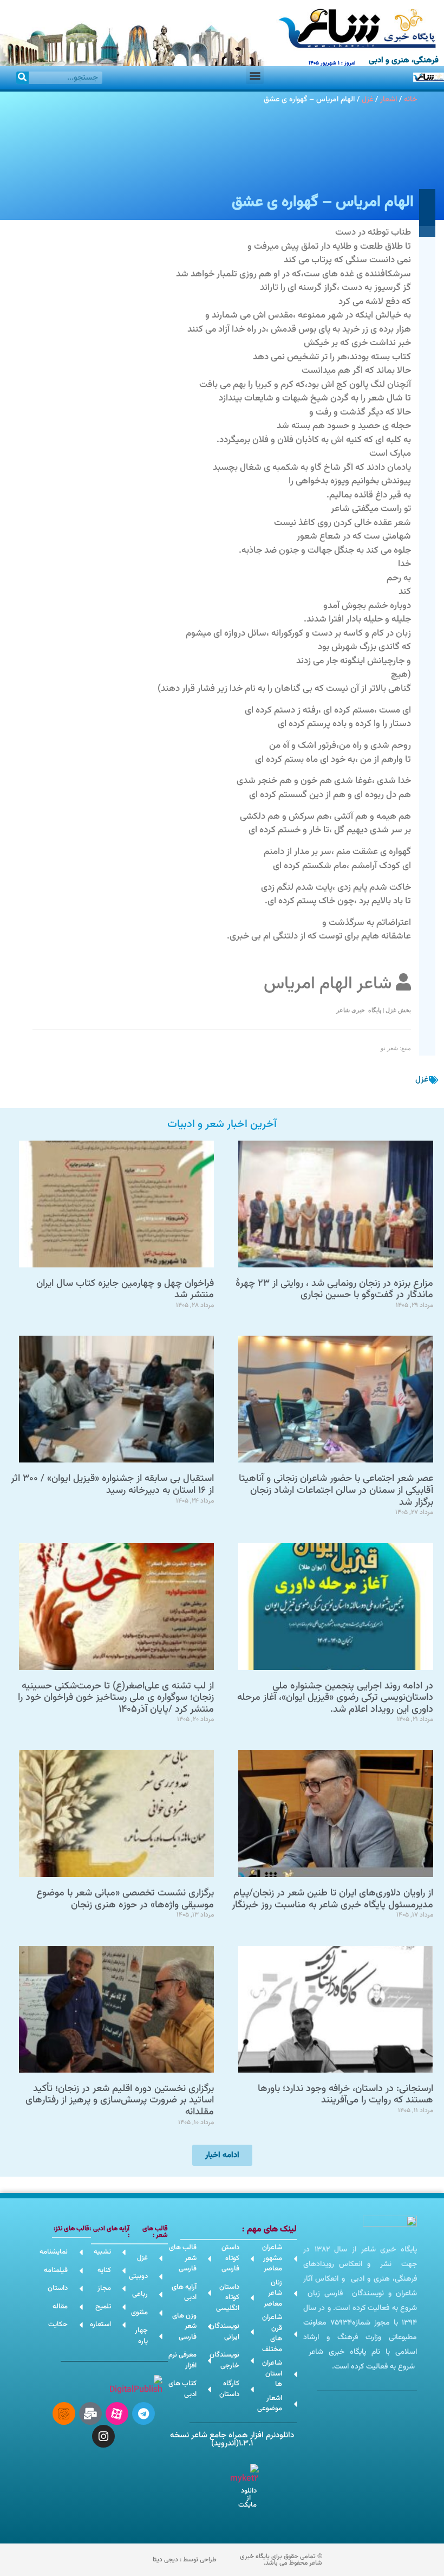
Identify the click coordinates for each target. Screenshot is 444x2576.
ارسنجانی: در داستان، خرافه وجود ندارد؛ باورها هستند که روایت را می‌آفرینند (345, 2095)
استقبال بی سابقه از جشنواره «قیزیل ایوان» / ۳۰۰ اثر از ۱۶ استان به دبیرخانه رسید (112, 1485)
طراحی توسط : (185, 2560)
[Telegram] (143, 2413)
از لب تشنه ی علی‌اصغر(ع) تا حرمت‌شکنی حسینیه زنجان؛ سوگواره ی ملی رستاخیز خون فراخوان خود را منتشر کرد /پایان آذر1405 (116, 1698)
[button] (255, 75)
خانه (410, 99)
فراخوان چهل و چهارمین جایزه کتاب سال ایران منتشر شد (125, 1290)
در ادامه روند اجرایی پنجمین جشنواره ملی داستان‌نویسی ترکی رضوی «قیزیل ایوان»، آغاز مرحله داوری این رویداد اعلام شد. (335, 1698)
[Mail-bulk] (90, 2413)
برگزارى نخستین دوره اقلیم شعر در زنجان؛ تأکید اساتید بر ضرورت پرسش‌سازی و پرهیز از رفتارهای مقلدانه (120, 2101)
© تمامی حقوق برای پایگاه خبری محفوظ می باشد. (281, 2560)
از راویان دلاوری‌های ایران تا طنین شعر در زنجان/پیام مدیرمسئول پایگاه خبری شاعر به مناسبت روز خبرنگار (332, 1899)
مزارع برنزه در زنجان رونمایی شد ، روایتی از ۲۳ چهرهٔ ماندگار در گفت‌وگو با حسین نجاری (334, 1290)
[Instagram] (103, 2436)
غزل (367, 99)
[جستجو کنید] (22, 78)
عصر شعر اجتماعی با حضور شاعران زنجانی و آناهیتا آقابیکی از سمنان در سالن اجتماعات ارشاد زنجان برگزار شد (336, 1490)
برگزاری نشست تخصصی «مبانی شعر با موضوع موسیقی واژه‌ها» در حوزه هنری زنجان (125, 1899)
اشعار (388, 99)
